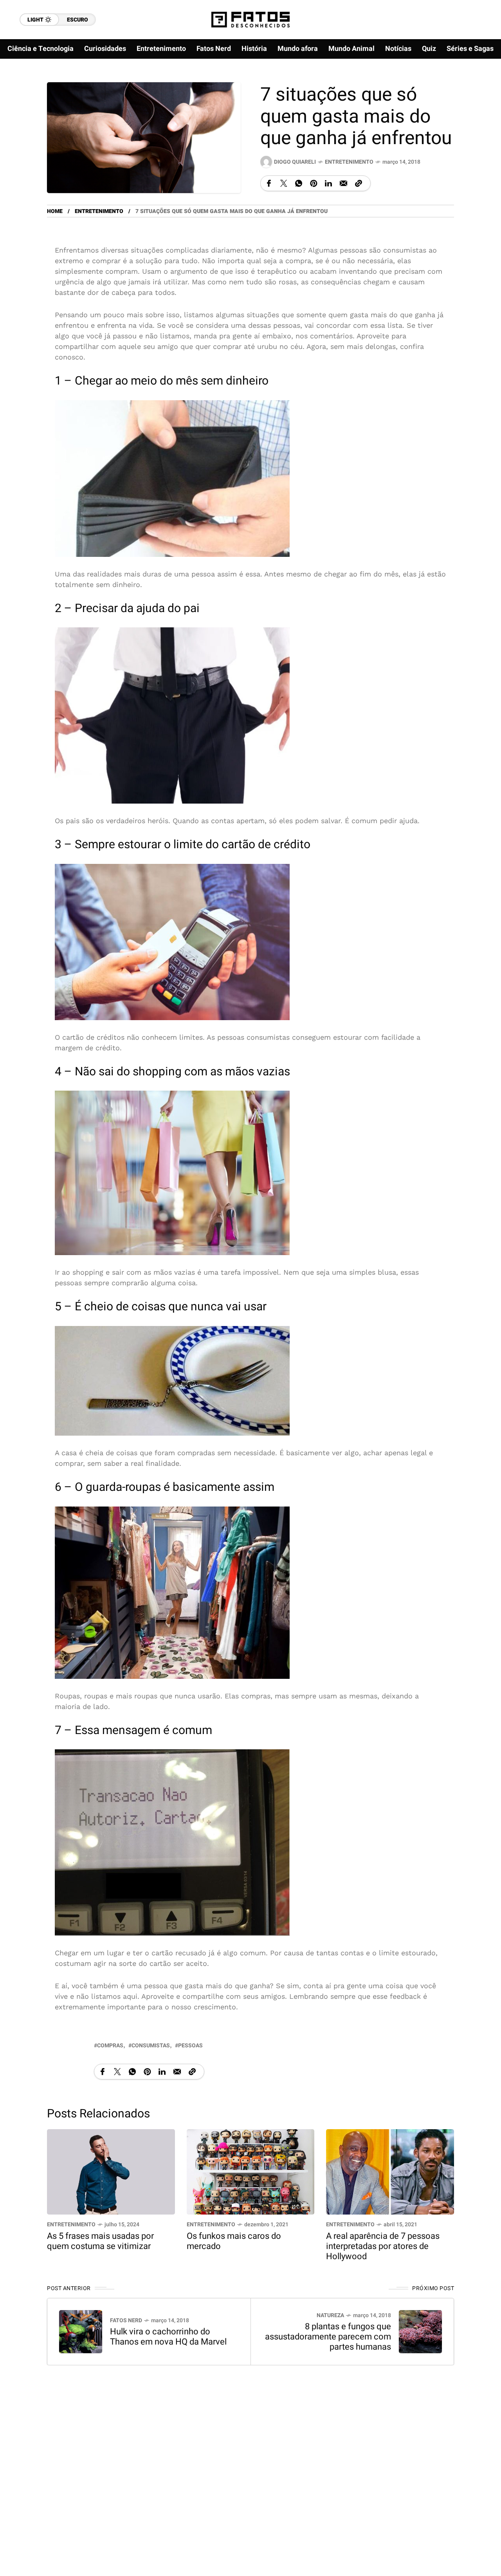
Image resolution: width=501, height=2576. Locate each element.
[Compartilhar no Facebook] (269, 183)
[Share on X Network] (284, 183)
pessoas (190, 2046)
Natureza (330, 2315)
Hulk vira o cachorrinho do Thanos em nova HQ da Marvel (168, 2337)
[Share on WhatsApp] (299, 183)
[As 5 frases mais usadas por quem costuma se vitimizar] (111, 2171)
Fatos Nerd (126, 2320)
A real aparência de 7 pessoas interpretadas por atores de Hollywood (383, 2246)
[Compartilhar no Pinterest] (314, 183)
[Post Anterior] (81, 2332)
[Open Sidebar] (478, 90)
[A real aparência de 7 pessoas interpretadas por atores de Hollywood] (390, 2171)
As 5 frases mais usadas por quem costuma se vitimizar (100, 2241)
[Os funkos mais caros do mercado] (251, 2171)
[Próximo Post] (420, 2332)
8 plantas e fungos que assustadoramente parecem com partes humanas (328, 2337)
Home (55, 211)
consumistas (151, 2046)
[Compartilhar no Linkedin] (328, 183)
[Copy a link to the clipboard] (359, 183)
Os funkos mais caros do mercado (234, 2241)
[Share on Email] (343, 183)
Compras (110, 2046)
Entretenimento (349, 162)
